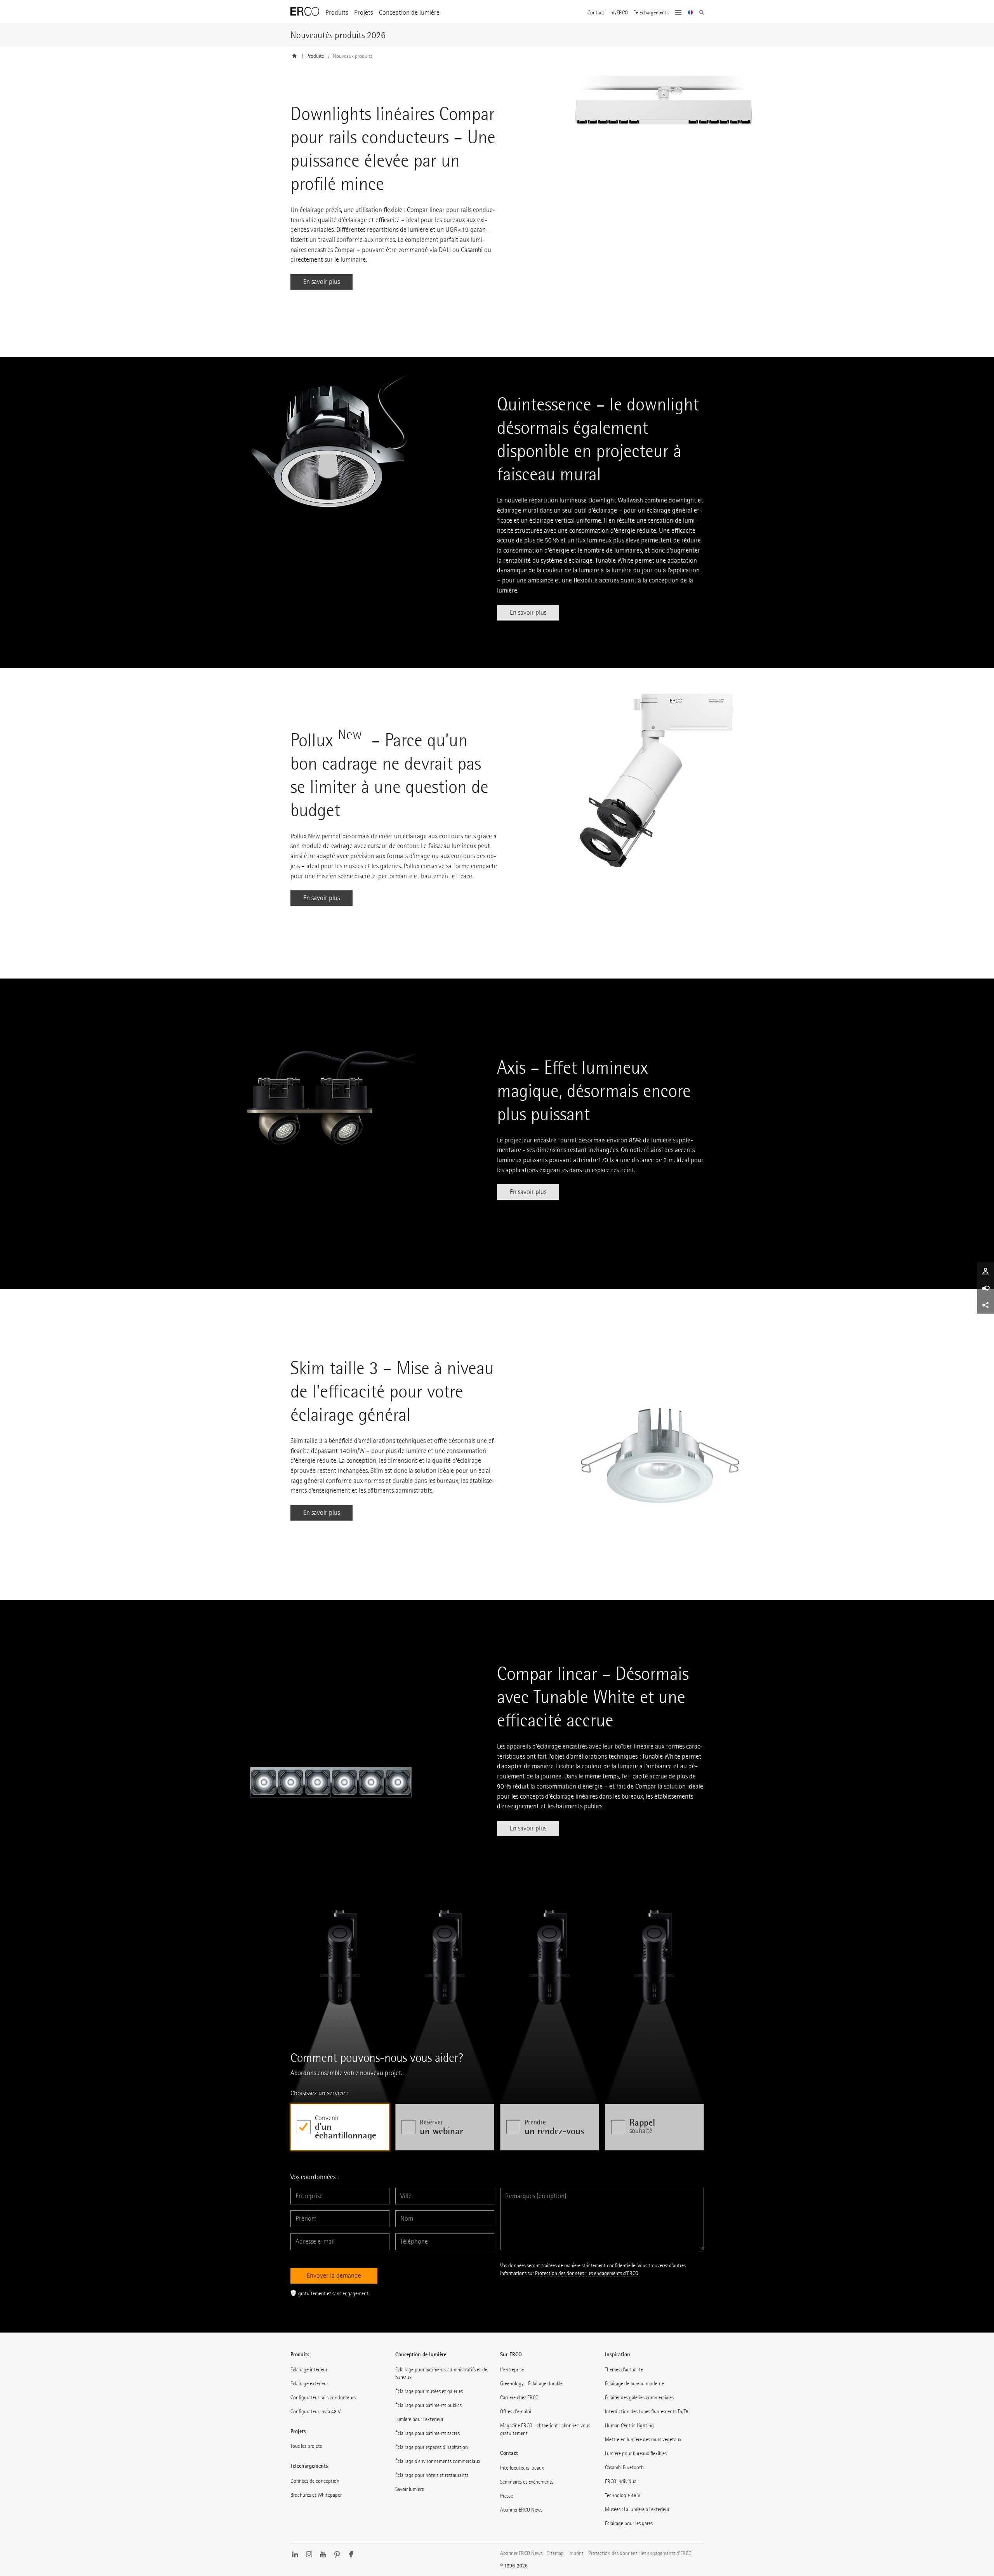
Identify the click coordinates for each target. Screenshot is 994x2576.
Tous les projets (306, 2446)
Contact (596, 13)
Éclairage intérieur (309, 2370)
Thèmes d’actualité (624, 2370)
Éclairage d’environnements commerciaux (438, 2461)
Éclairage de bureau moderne (634, 2384)
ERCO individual (621, 2481)
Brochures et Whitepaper (316, 2495)
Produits (337, 13)
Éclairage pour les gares (629, 2523)
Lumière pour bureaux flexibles (636, 2453)
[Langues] (691, 13)
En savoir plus (321, 282)
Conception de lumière (409, 13)
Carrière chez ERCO (519, 2398)
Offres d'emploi (516, 2412)
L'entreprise (512, 2370)
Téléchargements (651, 13)
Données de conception (315, 2481)
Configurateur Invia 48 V (315, 2412)
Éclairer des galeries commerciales (639, 2398)
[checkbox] (340, 2127)
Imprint (576, 2553)
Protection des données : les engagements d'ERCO (586, 2273)
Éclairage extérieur (309, 2384)
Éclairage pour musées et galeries (429, 2391)
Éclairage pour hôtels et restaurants (432, 2475)
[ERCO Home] (305, 12)
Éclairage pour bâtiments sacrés (427, 2433)
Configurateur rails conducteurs (323, 2398)
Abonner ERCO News (521, 2510)
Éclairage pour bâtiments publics (428, 2405)
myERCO (619, 13)
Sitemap (555, 2553)
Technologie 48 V (623, 2495)
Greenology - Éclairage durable (531, 2384)
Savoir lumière (410, 2489)
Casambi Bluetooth (624, 2467)
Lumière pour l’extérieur (419, 2419)
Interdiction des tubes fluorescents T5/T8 (647, 2412)
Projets (363, 13)
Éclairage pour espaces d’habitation (432, 2447)
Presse (507, 2496)
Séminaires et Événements (527, 2482)
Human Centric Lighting (629, 2426)
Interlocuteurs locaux (522, 2468)
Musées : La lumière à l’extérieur (637, 2509)
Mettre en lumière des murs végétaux (643, 2440)
